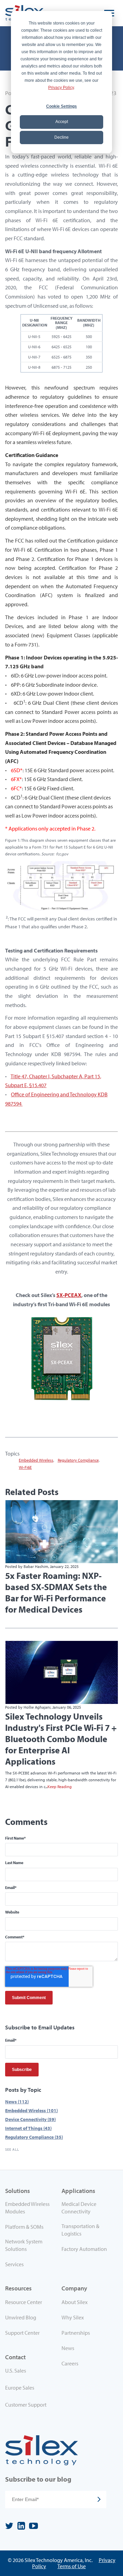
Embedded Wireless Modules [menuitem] (27, 2208)
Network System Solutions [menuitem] (24, 2245)
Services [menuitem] (14, 2264)
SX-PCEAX (69, 1295)
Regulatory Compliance (78, 1460)
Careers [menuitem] (70, 2363)
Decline (61, 137)
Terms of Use (72, 2566)
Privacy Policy (61, 88)
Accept (62, 122)
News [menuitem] (68, 2348)
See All (12, 2149)
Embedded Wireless (36, 1460)
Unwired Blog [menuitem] (21, 2317)
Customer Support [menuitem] (26, 2405)
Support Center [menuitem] (22, 2333)
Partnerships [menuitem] (76, 2333)
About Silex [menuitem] (74, 2302)
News (17, 2101)
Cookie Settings (61, 106)
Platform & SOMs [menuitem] (24, 2227)
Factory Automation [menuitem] (84, 2249)
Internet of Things (28, 2128)
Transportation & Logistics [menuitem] (80, 2230)
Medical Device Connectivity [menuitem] (79, 2208)
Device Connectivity (30, 2119)
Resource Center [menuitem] (24, 2302)
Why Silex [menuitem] (73, 2317)
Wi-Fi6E (25, 1467)
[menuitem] (33, 2372)
